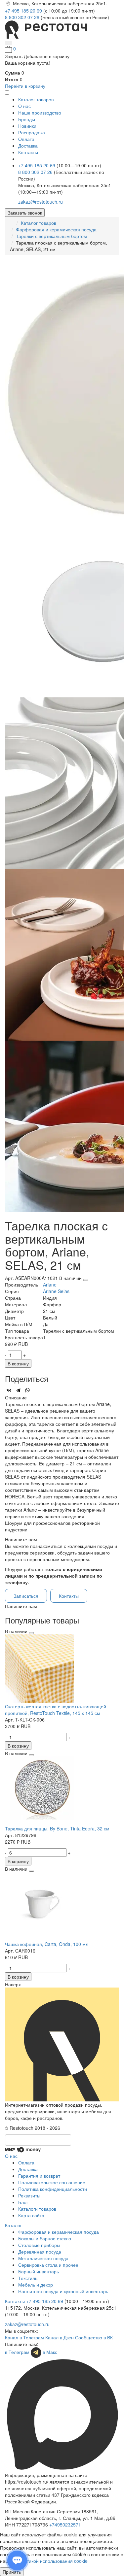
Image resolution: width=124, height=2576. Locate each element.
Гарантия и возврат (39, 2176)
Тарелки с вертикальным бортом (51, 236)
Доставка (28, 146)
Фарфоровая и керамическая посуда (56, 229)
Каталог (13, 2225)
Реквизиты (29, 2195)
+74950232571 (65, 2525)
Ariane (50, 1285)
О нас (24, 106)
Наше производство (40, 113)
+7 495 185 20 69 (24, 11)
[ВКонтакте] (9, 1390)
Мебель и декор (36, 2285)
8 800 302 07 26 (23, 17)
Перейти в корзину (25, 86)
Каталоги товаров (37, 2209)
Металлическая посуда (43, 2258)
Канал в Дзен (60, 2337)
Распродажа (32, 132)
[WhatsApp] (27, 1390)
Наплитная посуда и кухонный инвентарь (63, 2291)
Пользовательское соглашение (52, 2182)
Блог (23, 2202)
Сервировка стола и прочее (48, 2265)
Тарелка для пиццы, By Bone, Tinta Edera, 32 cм (57, 1828)
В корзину (18, 1363)
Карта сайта (31, 2215)
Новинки (27, 126)
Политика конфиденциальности (53, 2189)
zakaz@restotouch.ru (41, 202)
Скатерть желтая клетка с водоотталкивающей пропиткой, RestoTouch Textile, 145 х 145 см (56, 1710)
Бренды (27, 119)
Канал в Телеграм (24, 2337)
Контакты (28, 152)
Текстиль (28, 2278)
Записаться (26, 1596)
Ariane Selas (56, 1291)
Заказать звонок (25, 213)
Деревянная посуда (40, 2252)
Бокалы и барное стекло (45, 2238)
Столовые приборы (39, 2245)
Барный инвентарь (39, 2271)
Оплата (26, 139)
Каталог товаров (39, 223)
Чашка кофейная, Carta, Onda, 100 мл (47, 1944)
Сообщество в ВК (94, 2337)
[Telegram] (18, 1390)
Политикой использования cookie (52, 2561)
